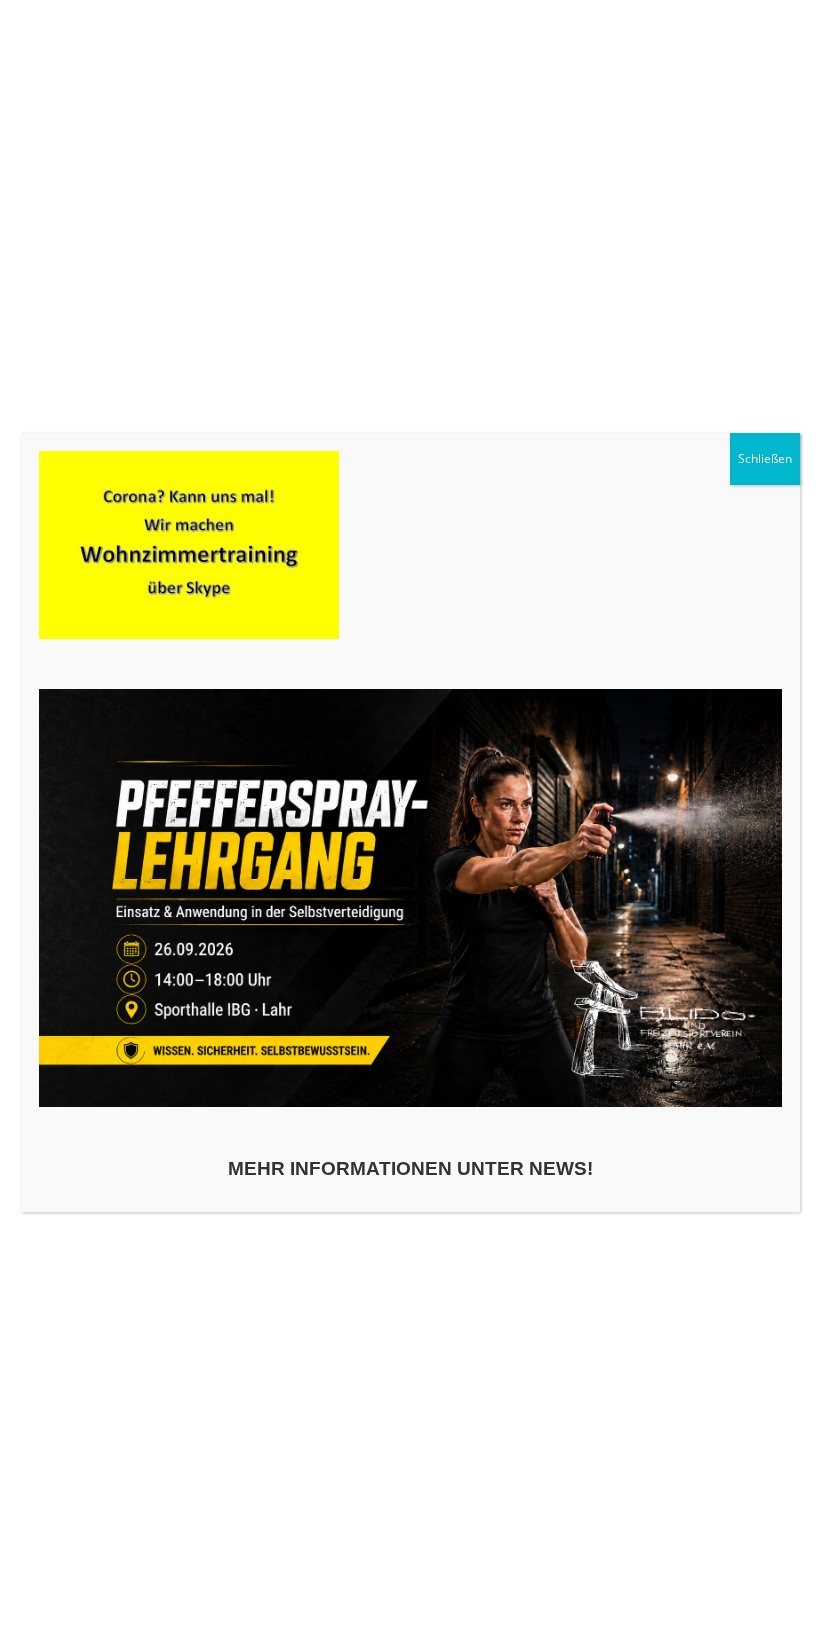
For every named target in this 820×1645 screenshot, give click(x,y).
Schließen (765, 458)
